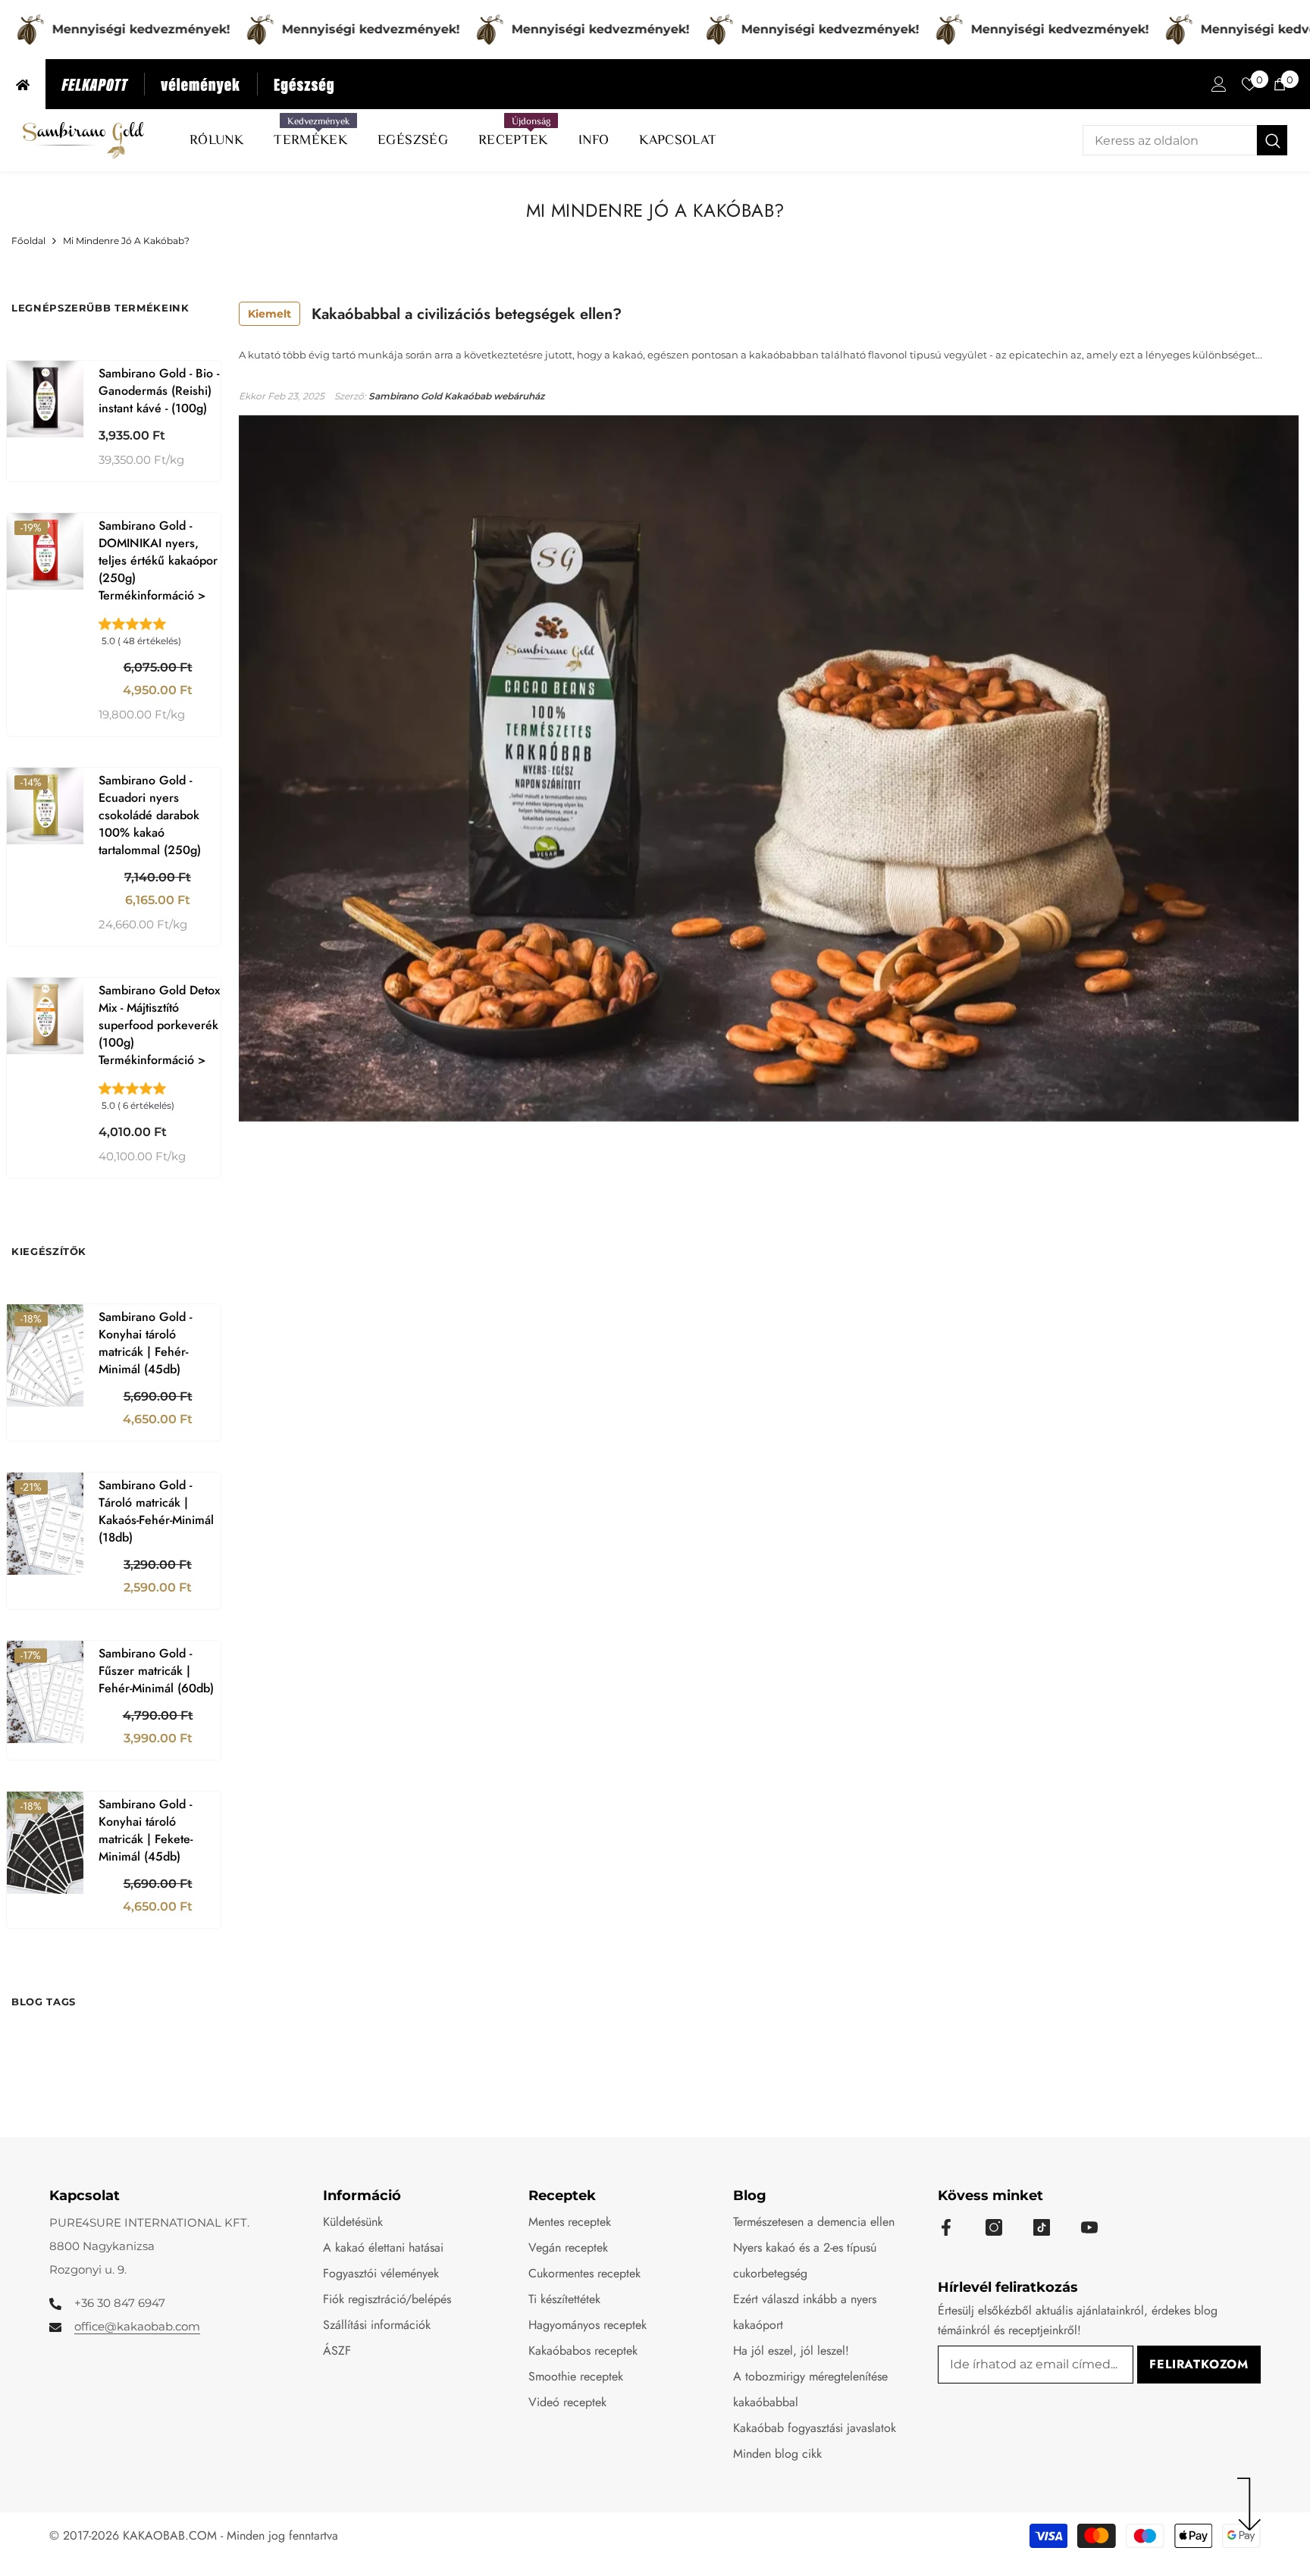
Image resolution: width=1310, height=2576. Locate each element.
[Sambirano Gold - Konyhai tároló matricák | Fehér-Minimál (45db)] (45, 1355)
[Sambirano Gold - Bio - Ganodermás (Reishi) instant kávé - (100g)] (45, 399)
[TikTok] (1042, 2227)
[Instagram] (994, 2227)
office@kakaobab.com (137, 2326)
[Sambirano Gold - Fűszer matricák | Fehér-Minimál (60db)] (45, 1692)
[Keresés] (1185, 140)
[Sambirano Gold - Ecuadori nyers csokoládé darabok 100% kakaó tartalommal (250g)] (45, 806)
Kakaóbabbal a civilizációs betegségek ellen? (435, 314)
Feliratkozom (1199, 2364)
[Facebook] (946, 2227)
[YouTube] (1089, 2227)
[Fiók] (1219, 84)
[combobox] (1170, 140)
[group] (160, 637)
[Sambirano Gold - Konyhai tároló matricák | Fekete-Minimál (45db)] (45, 1843)
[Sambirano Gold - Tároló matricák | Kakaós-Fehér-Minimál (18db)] (45, 1524)
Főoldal (28, 241)
